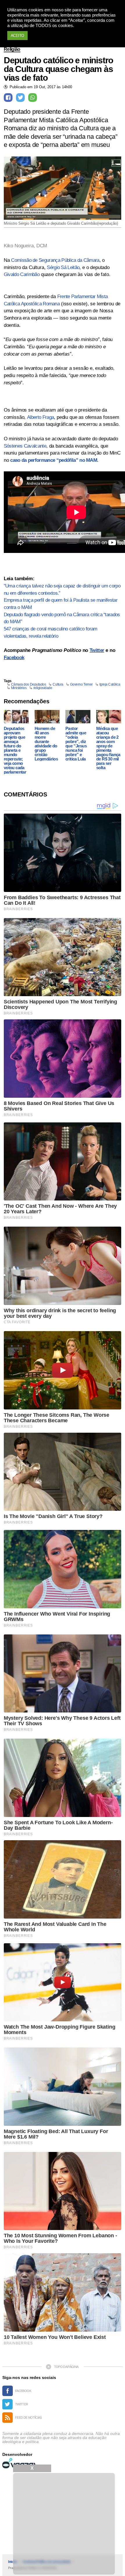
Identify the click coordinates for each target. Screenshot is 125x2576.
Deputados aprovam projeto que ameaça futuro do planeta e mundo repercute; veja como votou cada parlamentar (15, 750)
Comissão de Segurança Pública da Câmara (55, 260)
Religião (12, 49)
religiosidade (43, 688)
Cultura (58, 684)
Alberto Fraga (40, 417)
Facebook (14, 658)
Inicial (12, 2562)
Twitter (97, 650)
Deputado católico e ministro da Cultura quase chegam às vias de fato (58, 69)
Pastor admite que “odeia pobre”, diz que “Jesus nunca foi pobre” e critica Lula (76, 744)
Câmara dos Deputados (28, 684)
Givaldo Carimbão (22, 274)
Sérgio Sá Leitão (63, 267)
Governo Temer (81, 684)
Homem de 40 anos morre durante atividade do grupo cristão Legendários (46, 744)
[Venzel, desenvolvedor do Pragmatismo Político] (20, 2463)
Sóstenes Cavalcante (25, 446)
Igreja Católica (110, 684)
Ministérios (19, 688)
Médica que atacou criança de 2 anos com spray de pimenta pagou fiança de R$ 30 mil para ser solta (108, 748)
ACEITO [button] (17, 36)
